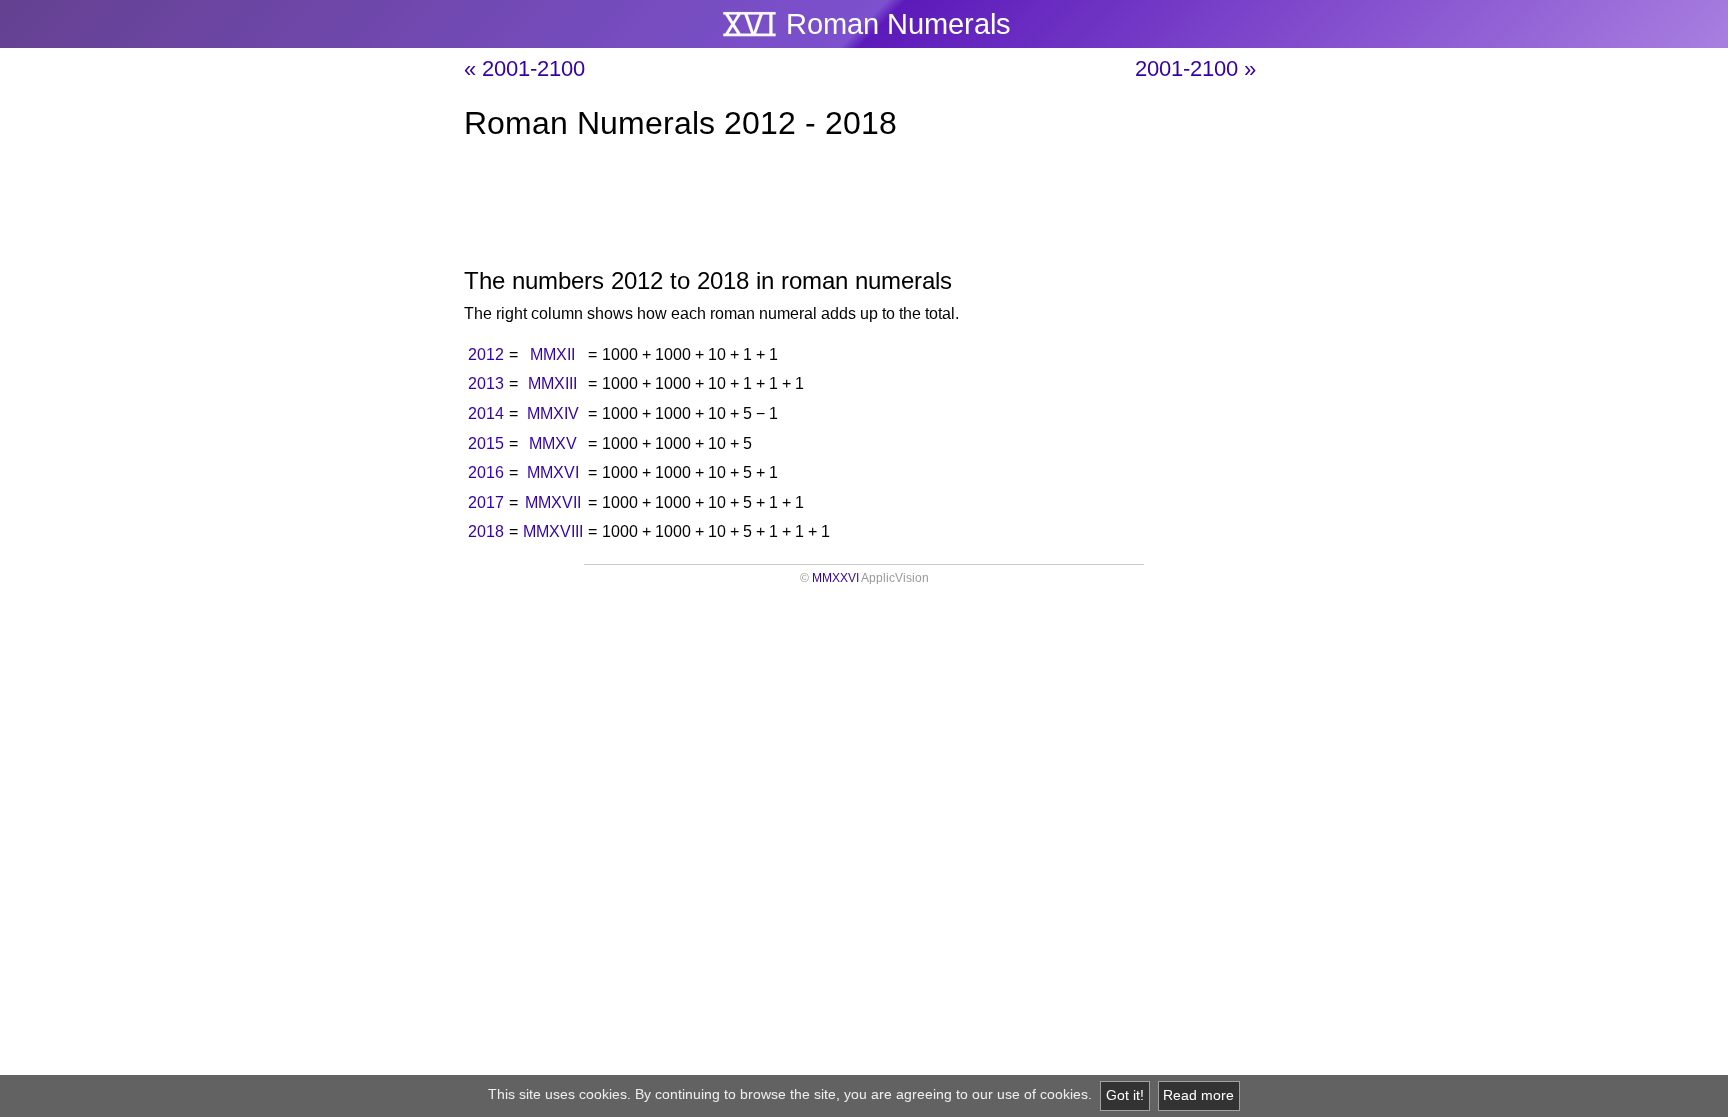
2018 (486, 531)
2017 (486, 502)
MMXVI (553, 472)
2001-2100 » (1195, 68)
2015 (486, 443)
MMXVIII (553, 531)
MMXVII (553, 502)
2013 (486, 383)
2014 (486, 413)
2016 (486, 472)
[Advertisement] (864, 208)
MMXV (553, 443)
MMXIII (552, 383)
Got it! (1125, 1095)
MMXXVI (835, 578)
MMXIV (553, 413)
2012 (486, 354)
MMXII (552, 354)
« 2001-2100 (524, 68)
